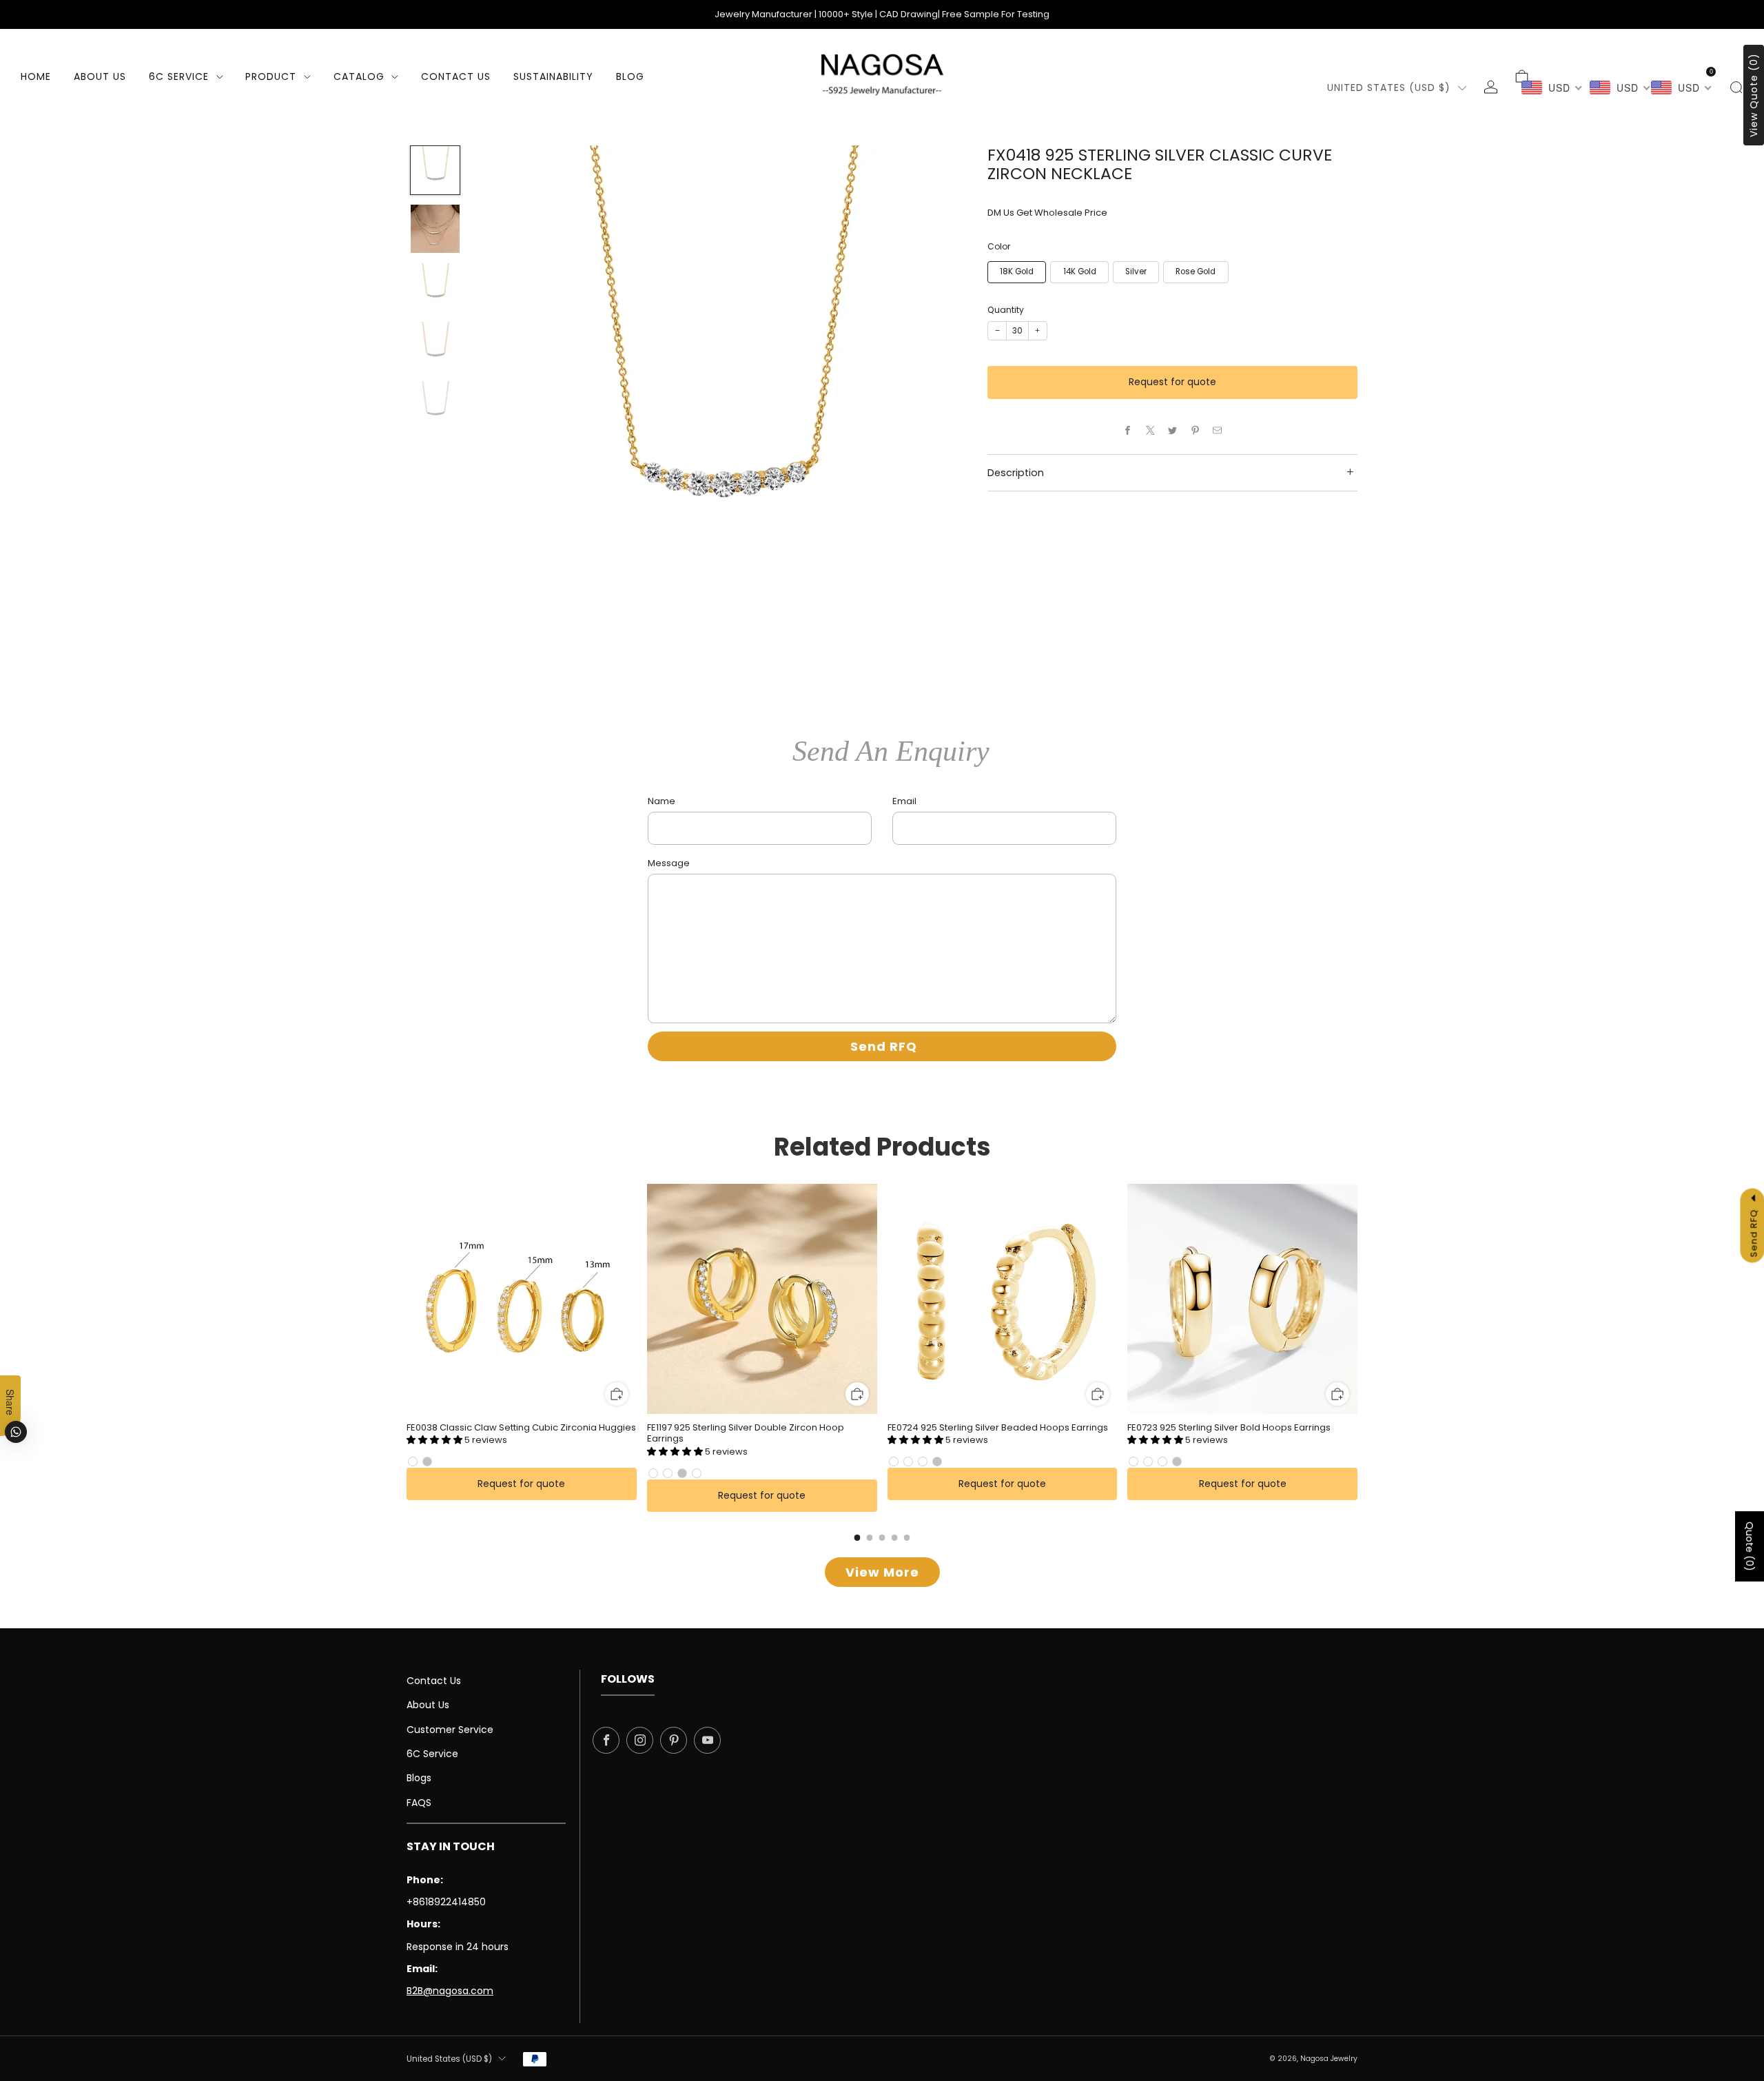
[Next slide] (940, 393)
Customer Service (450, 1730)
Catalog (359, 76)
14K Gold (1080, 271)
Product (271, 76)
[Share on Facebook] (1128, 431)
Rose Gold (1196, 271)
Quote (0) (1750, 1546)
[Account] (1491, 87)
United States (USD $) (1389, 88)
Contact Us (434, 1681)
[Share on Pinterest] (1195, 431)
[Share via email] (1218, 431)
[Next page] (1357, 1300)
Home (36, 76)
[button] (435, 1440)
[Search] (1736, 87)
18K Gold (1017, 271)
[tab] (858, 1538)
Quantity (1006, 310)
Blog (630, 76)
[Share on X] (1150, 431)
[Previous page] (407, 1300)
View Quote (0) (1754, 95)
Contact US (456, 76)
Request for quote (1172, 382)
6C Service (179, 76)
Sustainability (553, 76)
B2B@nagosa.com (450, 1991)
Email (904, 801)
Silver (1136, 271)
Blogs (419, 1778)
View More (882, 1572)
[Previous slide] (500, 393)
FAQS (419, 1803)
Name (661, 801)
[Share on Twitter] (1173, 431)
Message (669, 863)
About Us (100, 76)
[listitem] (882, 14)
